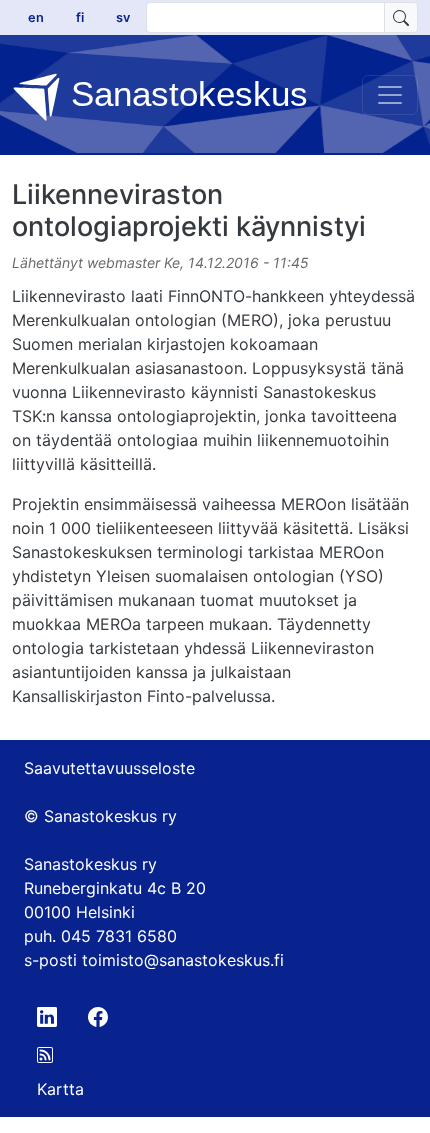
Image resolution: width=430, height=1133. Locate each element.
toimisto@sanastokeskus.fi (183, 960)
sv (123, 17)
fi (80, 17)
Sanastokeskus (184, 93)
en (36, 17)
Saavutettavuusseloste (109, 768)
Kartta (60, 1089)
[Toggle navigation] (390, 95)
